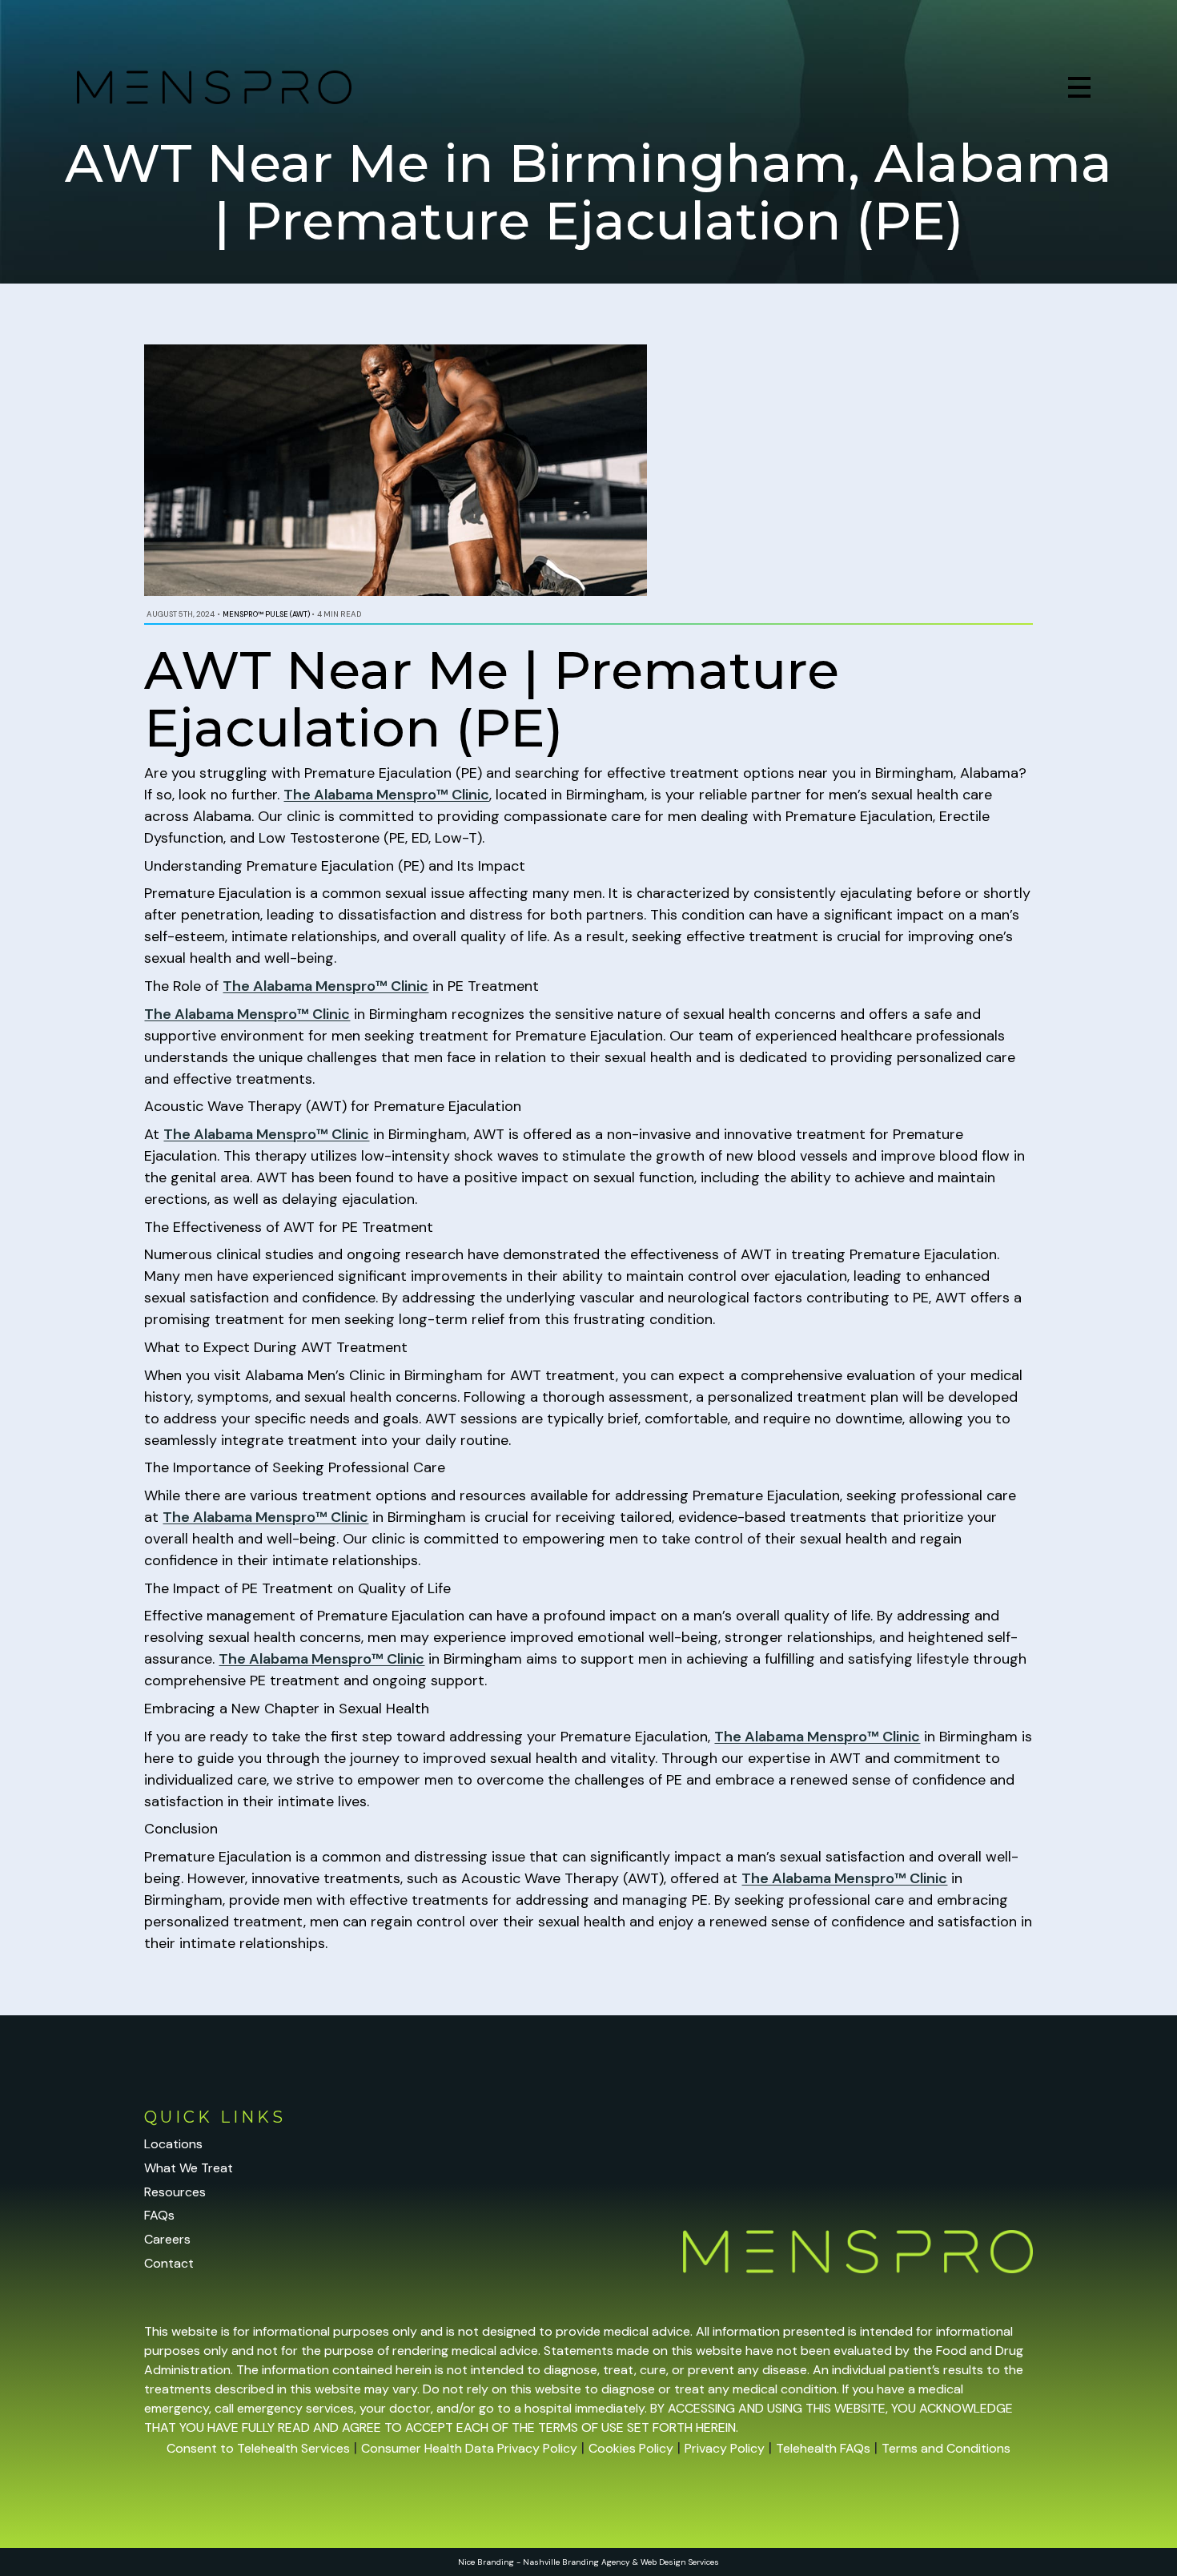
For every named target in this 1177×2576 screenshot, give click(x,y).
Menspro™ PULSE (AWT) (266, 614)
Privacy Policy (725, 2448)
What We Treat (189, 2168)
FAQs (159, 2215)
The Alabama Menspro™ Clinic (386, 795)
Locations (173, 2144)
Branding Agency (596, 2562)
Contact (169, 2263)
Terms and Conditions (946, 2448)
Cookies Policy (631, 2448)
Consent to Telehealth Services (258, 2448)
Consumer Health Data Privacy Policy (469, 2448)
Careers (167, 2239)
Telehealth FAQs (823, 2448)
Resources (175, 2192)
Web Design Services (680, 2562)
